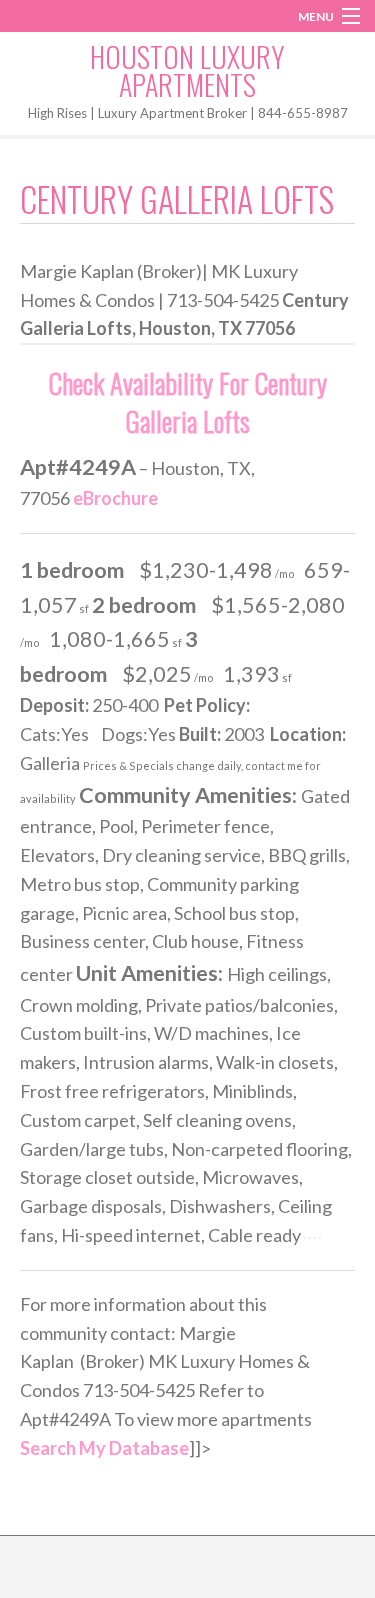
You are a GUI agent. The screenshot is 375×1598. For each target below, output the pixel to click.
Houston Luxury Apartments (187, 70)
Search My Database (104, 1448)
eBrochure (115, 498)
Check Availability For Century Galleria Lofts (188, 402)
